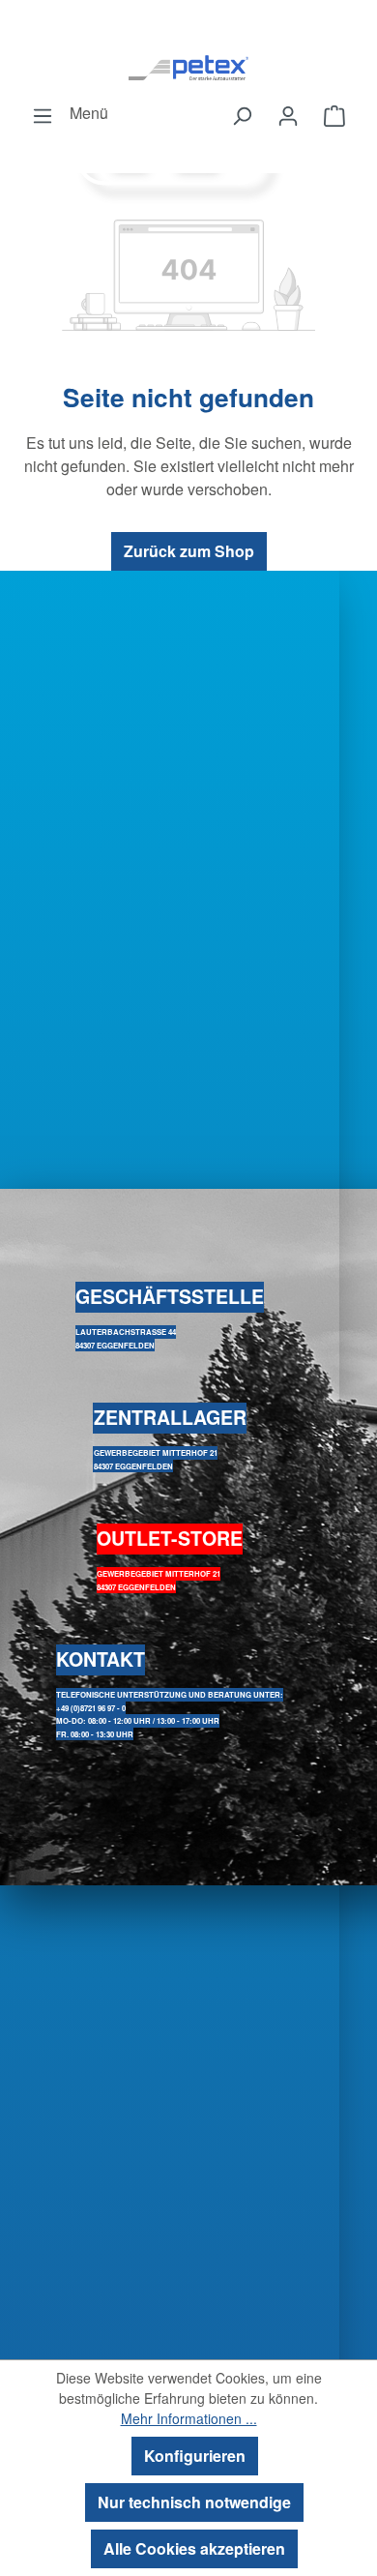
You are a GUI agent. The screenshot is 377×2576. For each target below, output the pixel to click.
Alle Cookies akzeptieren (194, 2548)
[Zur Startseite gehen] (188, 67)
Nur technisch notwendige (194, 2502)
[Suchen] (242, 115)
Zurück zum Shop (189, 551)
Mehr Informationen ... (189, 2418)
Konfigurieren (195, 2456)
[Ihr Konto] (288, 115)
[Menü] (43, 115)
